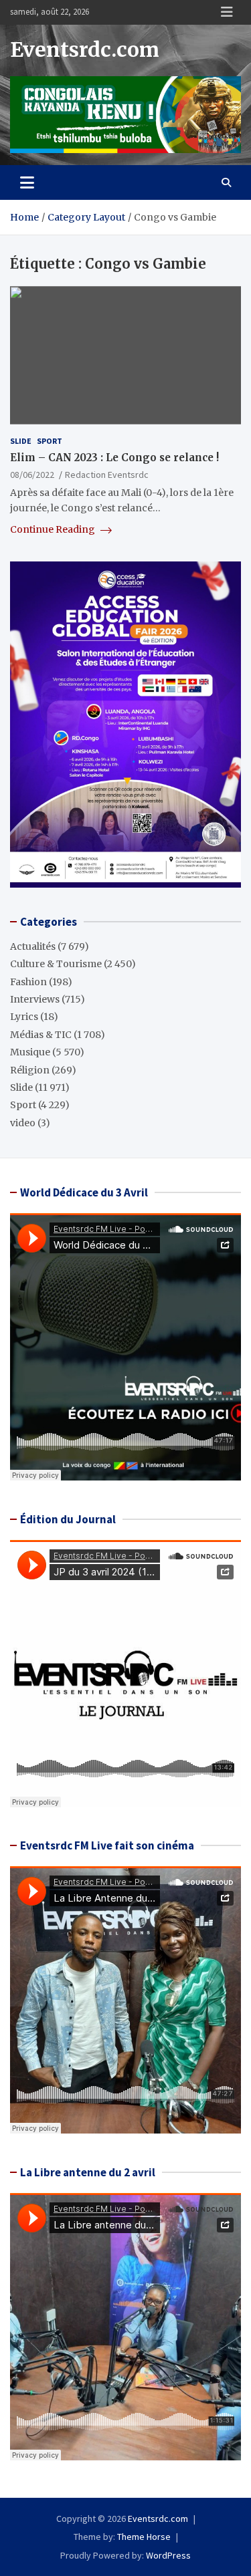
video (23, 1123)
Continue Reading (54, 529)
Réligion (30, 1070)
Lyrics (24, 1017)
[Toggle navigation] (27, 182)
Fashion (28, 982)
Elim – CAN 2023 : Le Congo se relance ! (114, 458)
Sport (50, 441)
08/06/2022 (32, 475)
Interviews (35, 999)
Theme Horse (144, 2537)
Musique (30, 1052)
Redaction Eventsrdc (107, 475)
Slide (21, 441)
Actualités (33, 946)
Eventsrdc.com (85, 49)
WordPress (168, 2555)
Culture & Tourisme (56, 964)
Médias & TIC (41, 1035)
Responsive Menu (227, 12)
